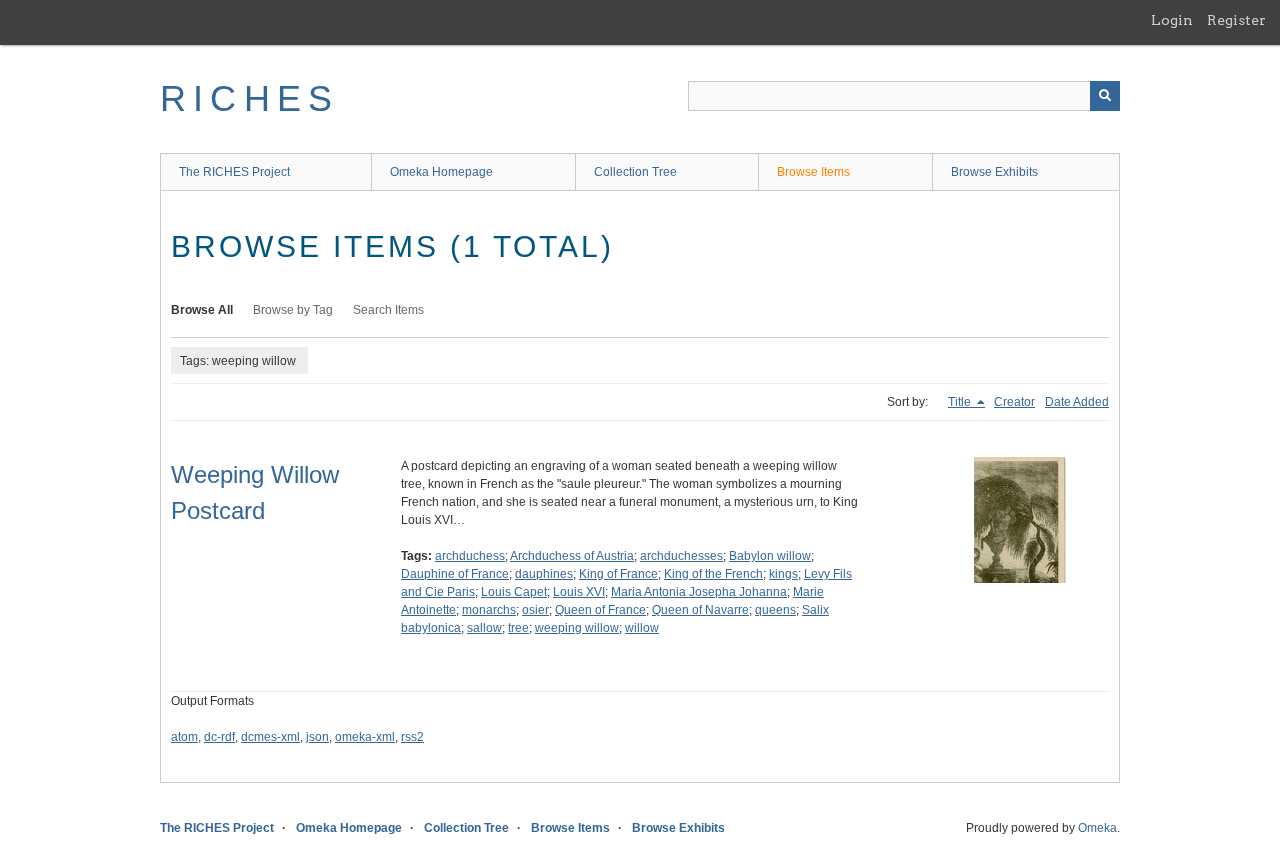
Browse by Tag (293, 310)
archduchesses (681, 556)
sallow (484, 628)
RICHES (249, 98)
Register (1236, 20)
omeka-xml (365, 737)
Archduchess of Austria (572, 556)
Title (961, 402)
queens (775, 610)
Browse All (202, 310)
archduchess (470, 556)
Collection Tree (635, 172)
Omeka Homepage (441, 172)
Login (1172, 20)
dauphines (544, 574)
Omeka (1097, 828)
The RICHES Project (234, 172)
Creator (1014, 402)
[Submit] (1105, 96)
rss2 (412, 737)
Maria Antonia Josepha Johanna (699, 592)
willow (642, 628)
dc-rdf (219, 737)
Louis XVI (579, 592)
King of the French (713, 574)
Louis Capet (514, 592)
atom (184, 737)
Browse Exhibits (994, 172)
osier (535, 610)
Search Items (388, 310)
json (317, 737)
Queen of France (600, 610)
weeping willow (577, 628)
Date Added (1077, 402)
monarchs (489, 610)
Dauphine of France (455, 574)
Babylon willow (770, 556)
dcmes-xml (270, 737)
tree (518, 628)
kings (783, 574)
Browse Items (813, 172)
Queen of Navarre (700, 610)
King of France (618, 574)
